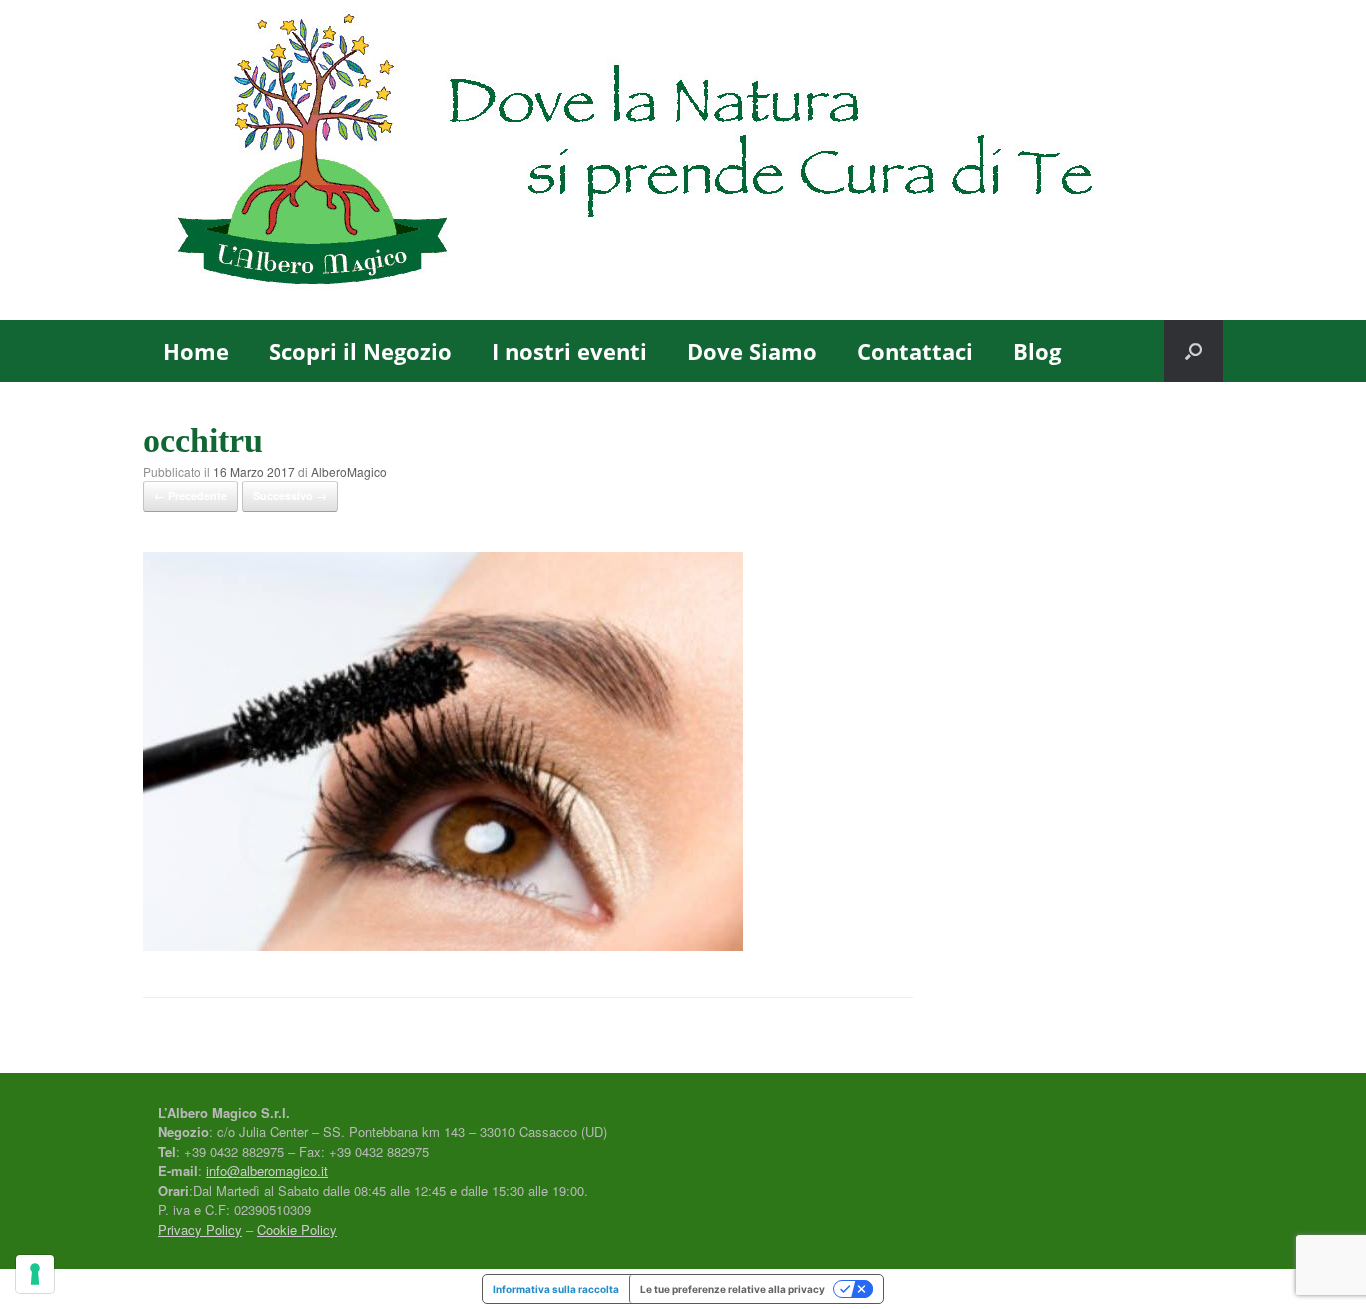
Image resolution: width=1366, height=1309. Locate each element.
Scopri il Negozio (360, 351)
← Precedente (190, 495)
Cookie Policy (297, 1229)
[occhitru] (443, 944)
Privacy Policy (200, 1229)
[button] (1193, 351)
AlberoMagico (349, 471)
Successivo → (290, 495)
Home (196, 351)
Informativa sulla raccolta (556, 1289)
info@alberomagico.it (267, 1170)
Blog (1037, 351)
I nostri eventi (569, 351)
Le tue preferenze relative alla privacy (732, 1289)
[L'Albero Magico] (683, 160)
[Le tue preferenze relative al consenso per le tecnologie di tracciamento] (35, 1274)
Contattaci (915, 351)
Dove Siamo (752, 351)
